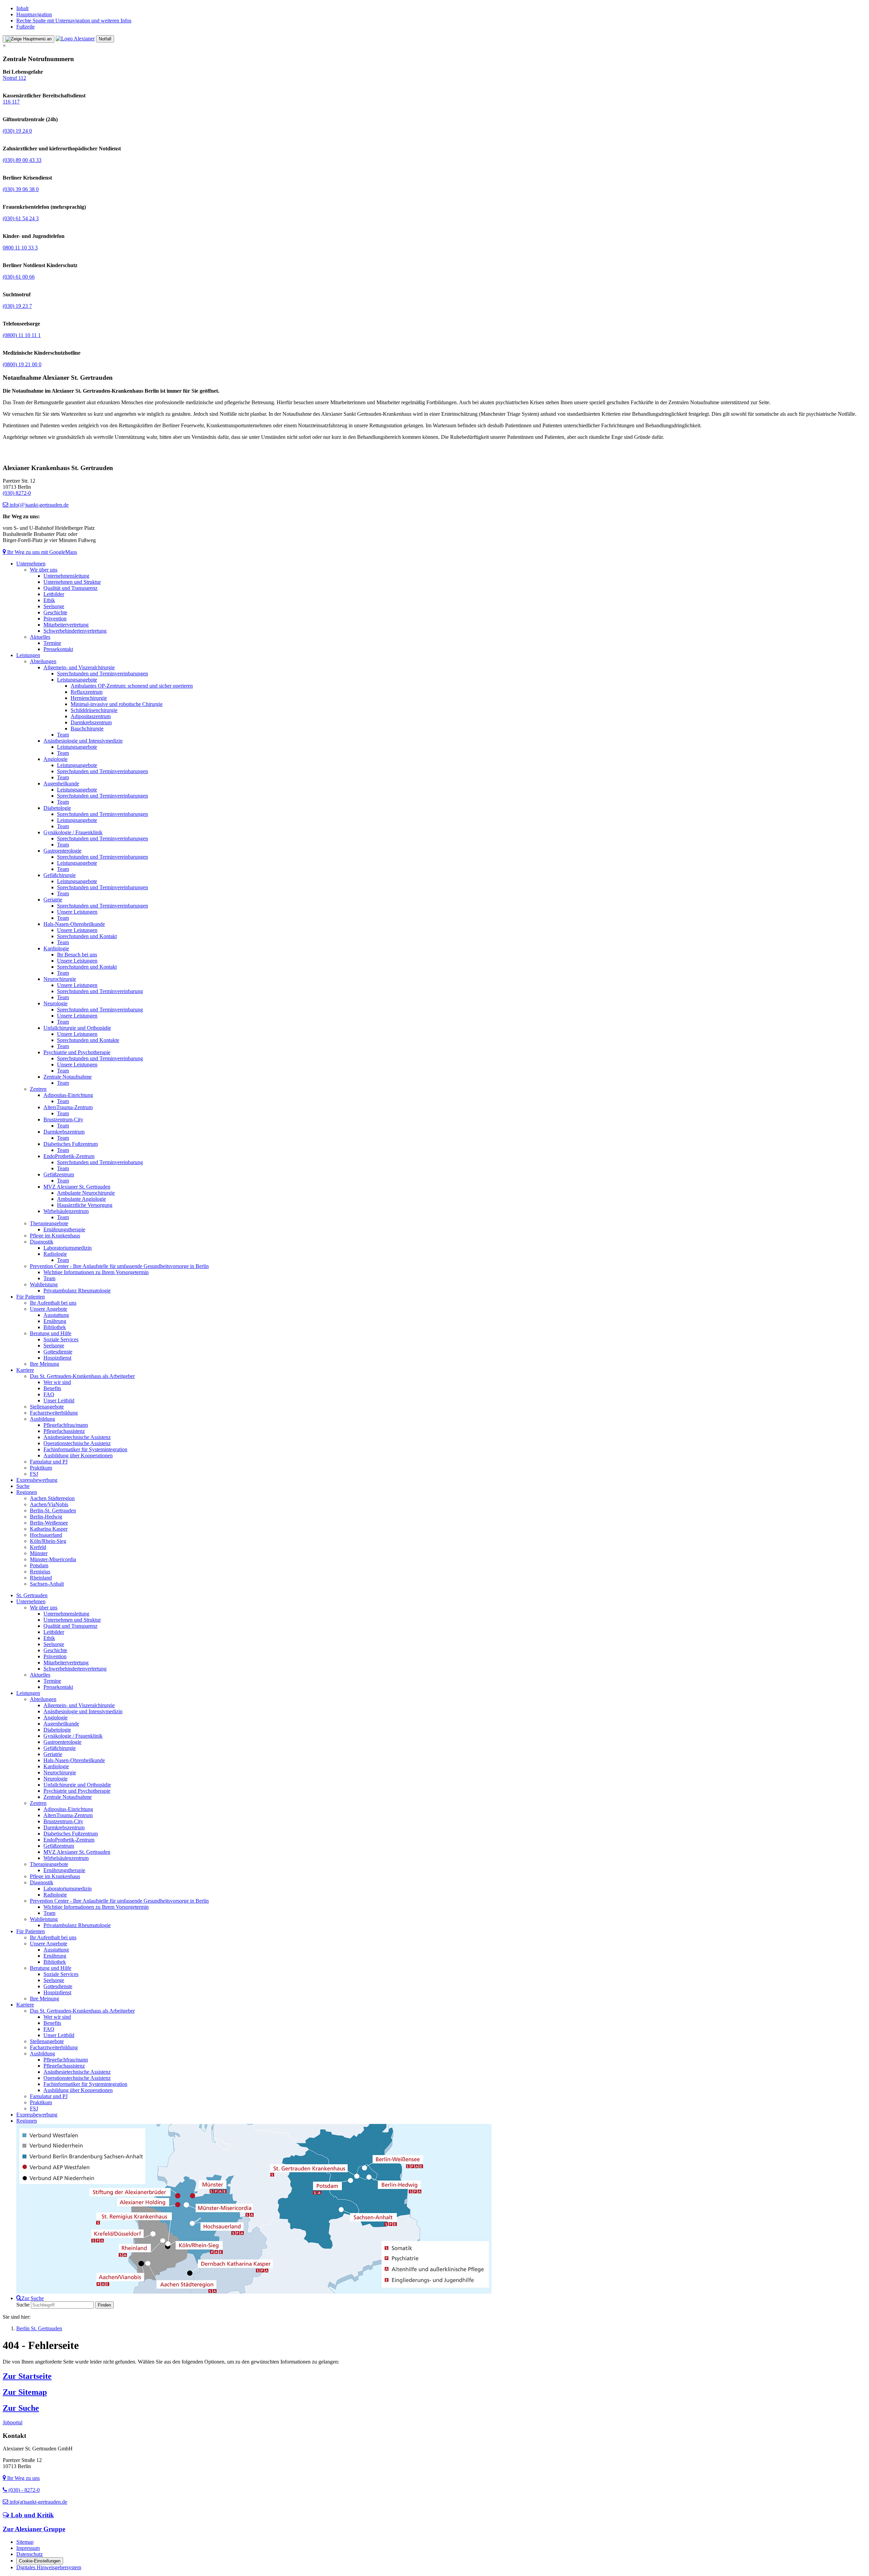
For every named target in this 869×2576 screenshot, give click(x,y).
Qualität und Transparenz (70, 588)
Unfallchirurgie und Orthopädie (77, 1028)
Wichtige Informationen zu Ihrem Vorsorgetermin (96, 1272)
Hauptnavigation (34, 14)
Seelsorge (54, 606)
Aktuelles (40, 637)
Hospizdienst (57, 1358)
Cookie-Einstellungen (40, 2561)
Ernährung (55, 1321)
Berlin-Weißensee (49, 1523)
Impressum (28, 2548)
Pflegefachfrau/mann (66, 1425)
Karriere (25, 1370)
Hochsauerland (46, 1535)
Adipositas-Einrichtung (68, 1095)
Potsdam (39, 1565)
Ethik (49, 600)
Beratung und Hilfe (51, 1333)
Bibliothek (55, 1327)
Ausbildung (42, 1419)
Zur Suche (21, 2408)
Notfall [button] (105, 39)
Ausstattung (56, 1315)
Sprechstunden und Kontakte (88, 1040)
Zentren (38, 1089)
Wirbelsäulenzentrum (66, 1211)
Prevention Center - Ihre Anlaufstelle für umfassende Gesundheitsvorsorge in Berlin (119, 1266)
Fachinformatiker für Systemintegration (85, 1449)
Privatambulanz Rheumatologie (77, 1291)
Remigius (40, 1572)
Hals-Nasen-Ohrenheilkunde (74, 924)
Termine (52, 643)
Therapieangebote (49, 1223)
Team (63, 735)
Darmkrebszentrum (91, 722)
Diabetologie (57, 808)
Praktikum (41, 1468)
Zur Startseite (27, 2376)
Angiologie (56, 759)
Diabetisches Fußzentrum (71, 1144)
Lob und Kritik (32, 2515)
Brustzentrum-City (63, 1119)
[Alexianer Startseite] (75, 39)
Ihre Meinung (44, 1364)
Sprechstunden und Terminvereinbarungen (103, 674)
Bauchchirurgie (87, 729)
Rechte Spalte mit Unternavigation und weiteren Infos (74, 21)
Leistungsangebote (77, 680)
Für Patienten (31, 1297)
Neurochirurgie (60, 979)
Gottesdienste (58, 1352)
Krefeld (38, 1547)
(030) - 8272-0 (23, 2490)
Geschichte (55, 612)
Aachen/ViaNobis (49, 1504)
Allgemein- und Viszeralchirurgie (79, 667)
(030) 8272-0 (17, 493)
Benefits (52, 1388)
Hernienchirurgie (89, 698)
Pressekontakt (58, 649)
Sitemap (25, 2542)
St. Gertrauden (32, 1595)
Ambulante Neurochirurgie (86, 1193)
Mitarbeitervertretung (66, 625)
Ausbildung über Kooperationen (78, 1455)
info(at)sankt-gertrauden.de (38, 2502)
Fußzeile (25, 27)
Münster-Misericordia (53, 1559)
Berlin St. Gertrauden (39, 2328)
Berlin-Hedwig (46, 1517)
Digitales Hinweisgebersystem (49, 2567)
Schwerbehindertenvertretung (75, 631)
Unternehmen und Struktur (72, 582)
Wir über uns (44, 570)
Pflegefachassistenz (64, 1431)
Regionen (27, 1492)
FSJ (34, 1474)
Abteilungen (43, 661)
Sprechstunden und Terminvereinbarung (100, 991)
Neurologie (56, 1003)
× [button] (4, 46)
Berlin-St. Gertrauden (53, 1510)
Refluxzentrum (87, 692)
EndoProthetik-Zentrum (69, 1156)
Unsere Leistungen (77, 912)
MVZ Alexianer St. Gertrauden (77, 1187)
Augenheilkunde (61, 783)
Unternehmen (31, 564)
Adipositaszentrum (91, 716)
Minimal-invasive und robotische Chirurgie (117, 704)
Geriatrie (53, 900)
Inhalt (22, 8)
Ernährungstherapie (64, 1229)
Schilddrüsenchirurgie (94, 710)
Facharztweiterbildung (54, 1413)
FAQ (49, 1394)
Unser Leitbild (59, 1401)
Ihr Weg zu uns (23, 2478)
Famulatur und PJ (49, 1462)
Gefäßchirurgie (60, 875)
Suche (23, 1486)
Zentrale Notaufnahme (68, 1077)
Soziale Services (61, 1339)
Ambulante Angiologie (81, 1199)
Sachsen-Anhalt (47, 1584)
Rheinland (41, 1578)
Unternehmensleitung (66, 576)
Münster (39, 1553)
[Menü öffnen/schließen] (29, 39)
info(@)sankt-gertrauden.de (38, 505)
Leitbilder (54, 594)
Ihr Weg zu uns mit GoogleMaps (41, 552)
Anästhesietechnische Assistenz (77, 1437)
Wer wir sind (57, 1382)
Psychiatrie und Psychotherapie (77, 1052)
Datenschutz (30, 2554)
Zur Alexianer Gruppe (34, 2529)
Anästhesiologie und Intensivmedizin (83, 741)
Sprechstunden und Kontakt (87, 936)
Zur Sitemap (25, 2392)
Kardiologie (56, 948)
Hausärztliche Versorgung (85, 1205)
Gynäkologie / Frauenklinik (73, 832)
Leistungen (28, 655)
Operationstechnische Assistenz (77, 1443)
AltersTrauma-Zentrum (68, 1107)
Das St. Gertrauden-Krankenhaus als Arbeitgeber (82, 1376)
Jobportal (13, 2422)
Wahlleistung (44, 1284)
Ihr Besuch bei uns (77, 955)
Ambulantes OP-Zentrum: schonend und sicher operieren (132, 686)
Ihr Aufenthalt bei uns (53, 1303)
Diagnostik (42, 1242)
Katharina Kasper (49, 1529)
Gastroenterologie (62, 851)
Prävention (55, 619)
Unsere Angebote (49, 1309)
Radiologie (55, 1254)
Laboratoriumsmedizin (68, 1248)
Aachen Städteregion (52, 1498)
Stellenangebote (47, 1407)
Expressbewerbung (37, 1480)
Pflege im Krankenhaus (55, 1236)
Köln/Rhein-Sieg (48, 1541)
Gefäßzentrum (59, 1174)
